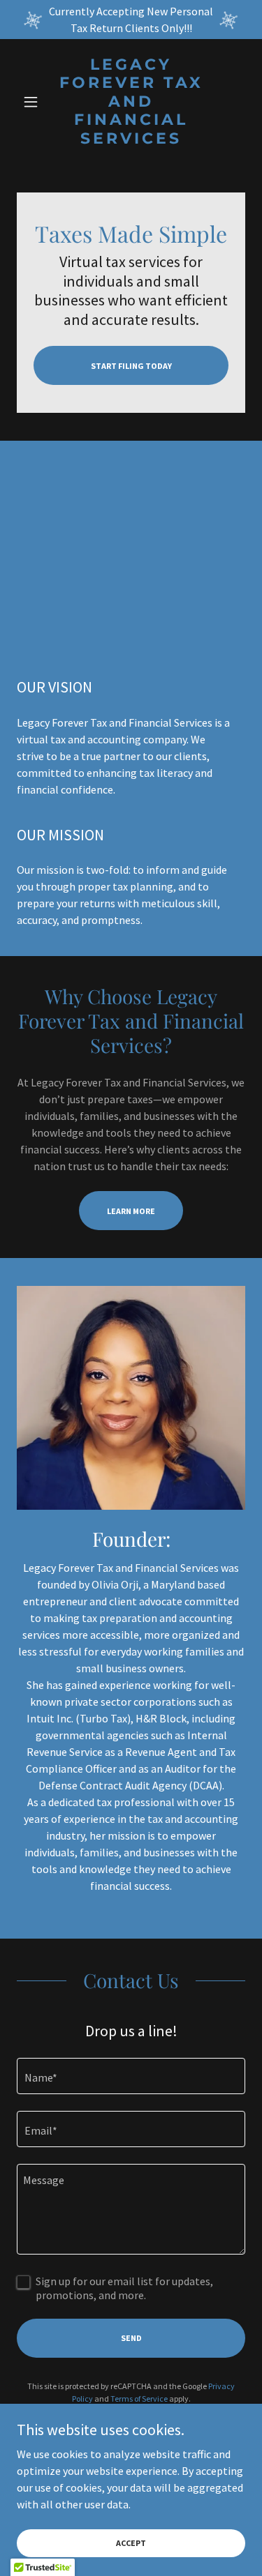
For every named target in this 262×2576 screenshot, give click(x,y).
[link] (131, 102)
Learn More (131, 1211)
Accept (131, 2543)
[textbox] (131, 2076)
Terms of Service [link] (139, 2399)
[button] (34, 102)
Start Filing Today (131, 366)
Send (131, 2338)
